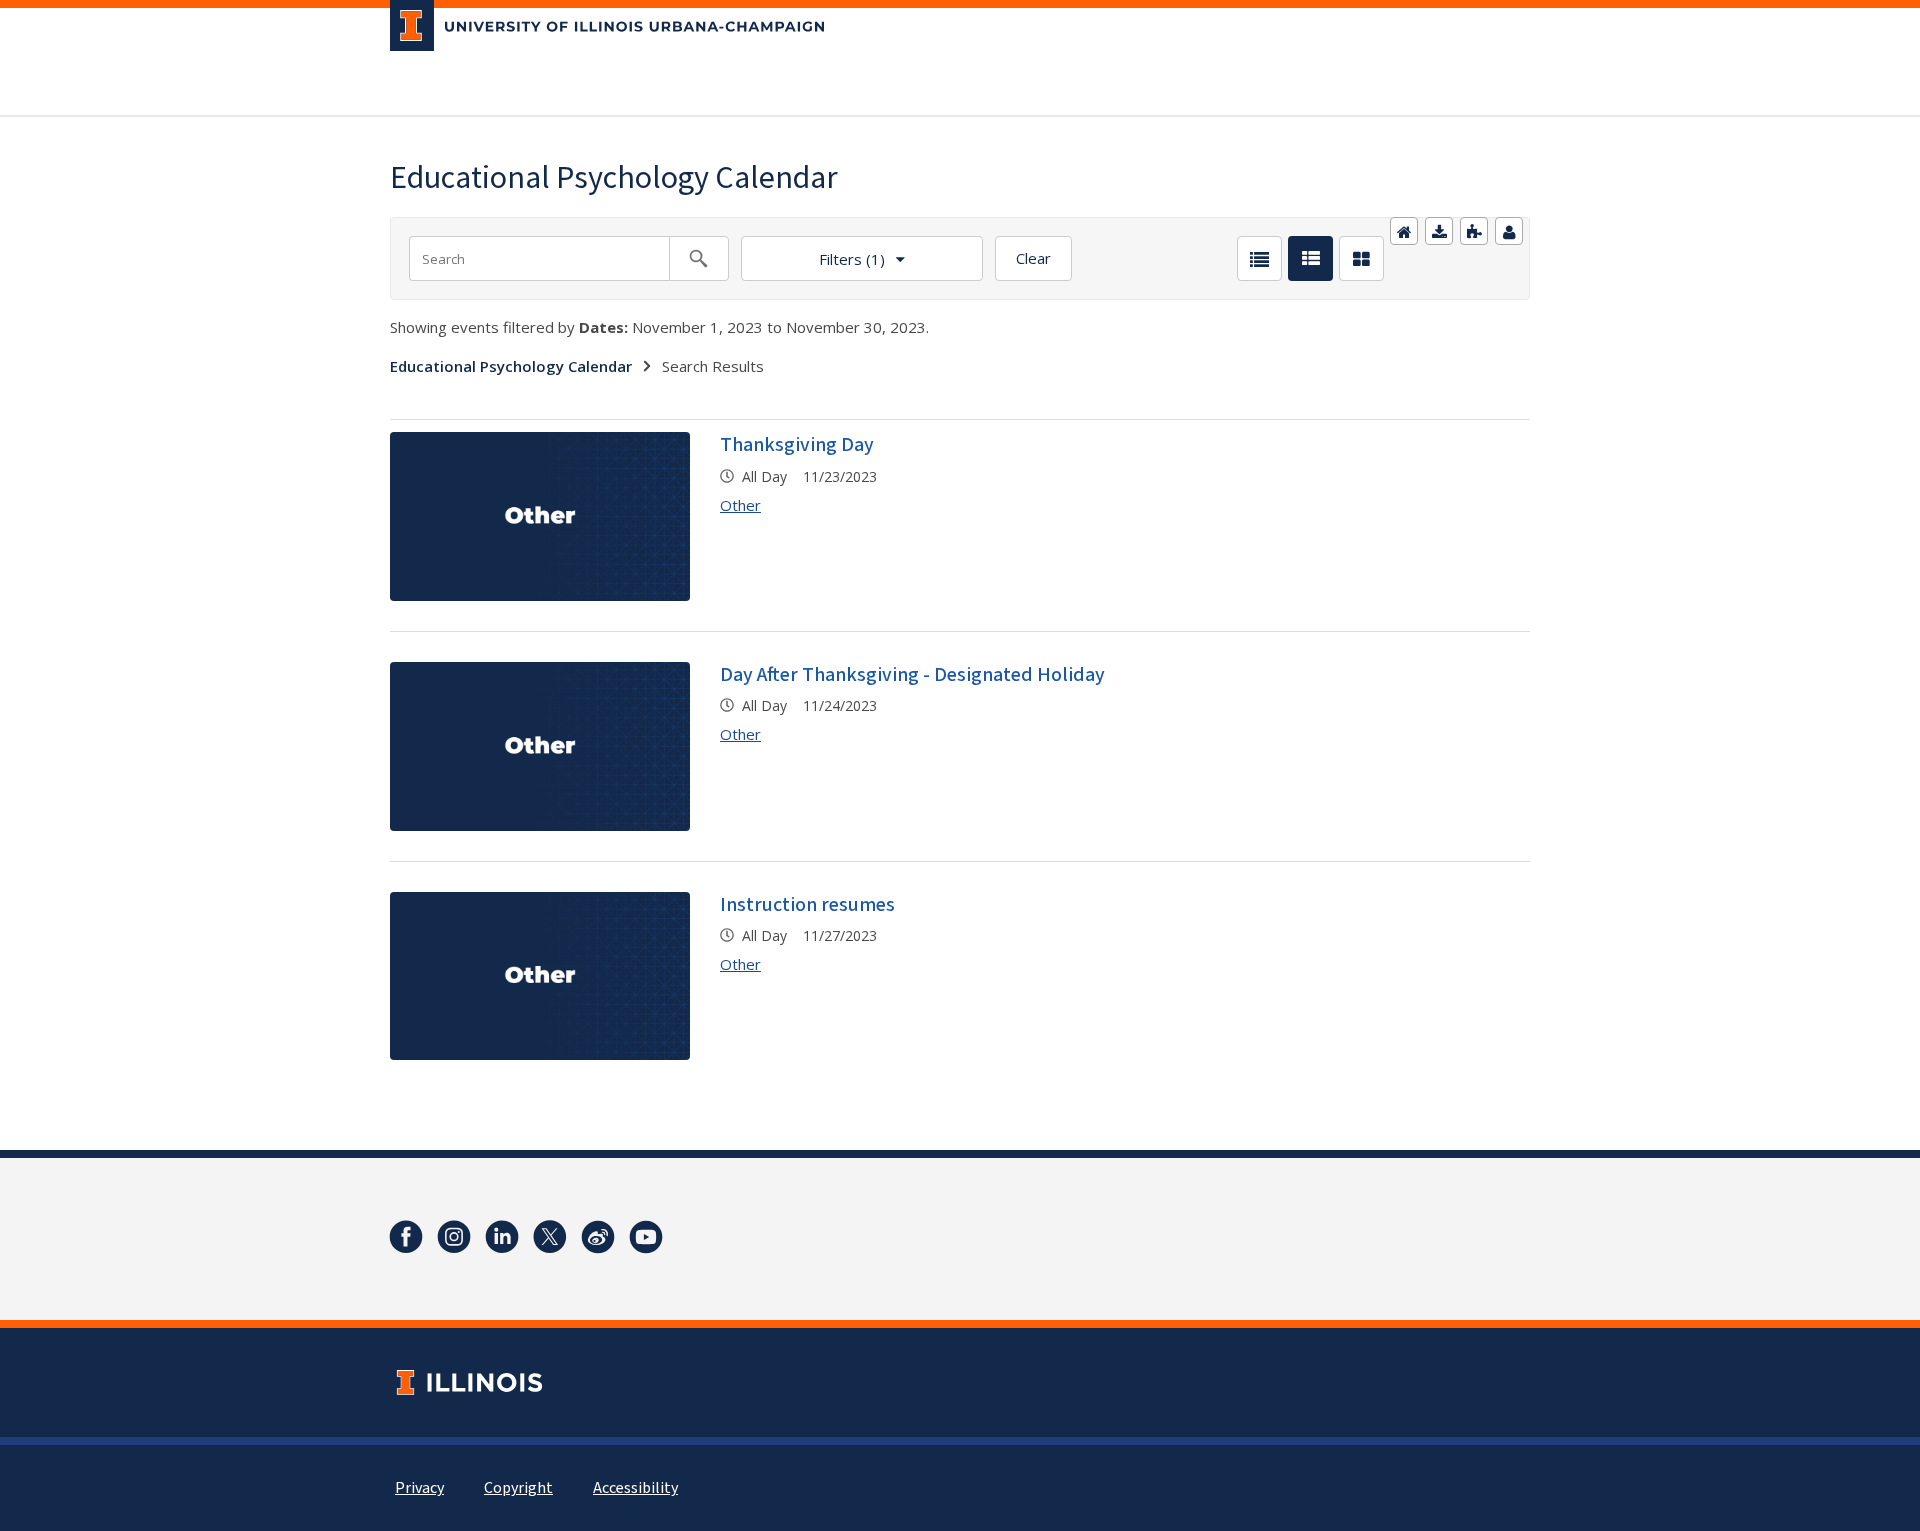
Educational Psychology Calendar (511, 366)
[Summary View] (1310, 258)
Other (740, 505)
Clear (1033, 258)
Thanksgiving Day (797, 445)
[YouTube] (646, 1237)
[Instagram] (454, 1237)
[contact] (1509, 231)
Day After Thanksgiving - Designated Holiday (912, 675)
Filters (813, 252)
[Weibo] (598, 1237)
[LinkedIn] (502, 1237)
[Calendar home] (1404, 231)
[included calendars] (1474, 231)
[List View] (1259, 258)
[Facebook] (406, 1237)
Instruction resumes (807, 905)
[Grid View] (1361, 258)
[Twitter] (550, 1237)
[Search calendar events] (699, 258)
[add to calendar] (1439, 231)
